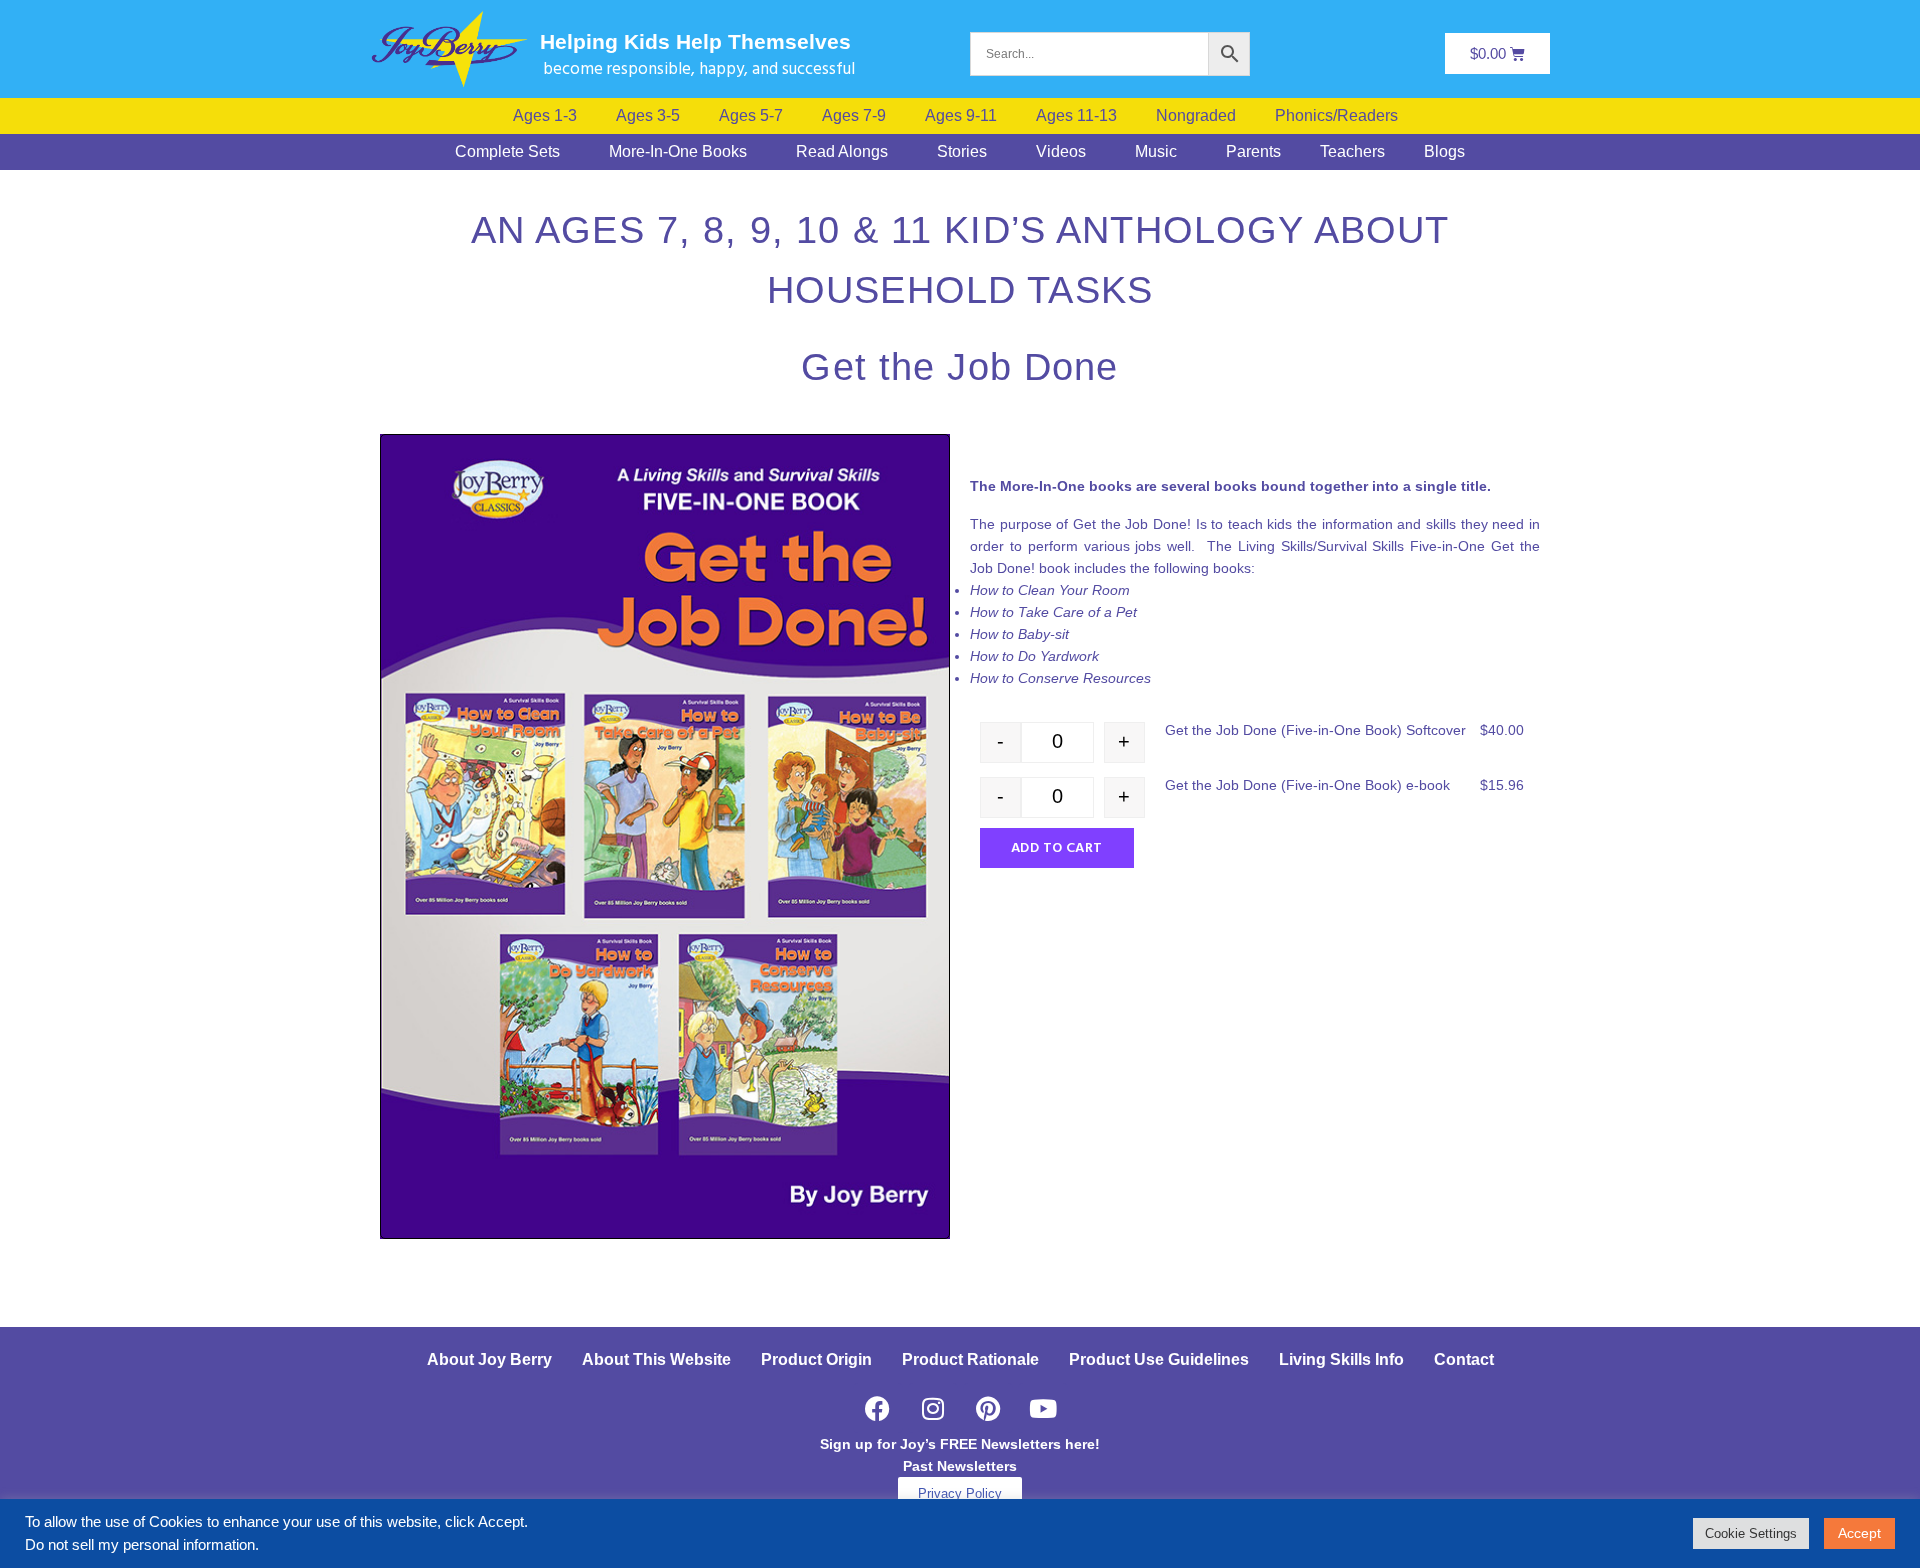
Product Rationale (970, 1359)
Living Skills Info (1341, 1359)
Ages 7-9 (854, 116)
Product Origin (816, 1359)
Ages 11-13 (1076, 116)
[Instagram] (933, 1408)
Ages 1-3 (545, 116)
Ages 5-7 (751, 116)
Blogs (1444, 152)
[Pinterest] (988, 1408)
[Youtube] (1043, 1408)
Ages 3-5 (648, 116)
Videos (1061, 152)
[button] (1341, 116)
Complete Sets (507, 152)
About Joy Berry (489, 1359)
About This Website (656, 1359)
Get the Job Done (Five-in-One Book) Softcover (1315, 730)
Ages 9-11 (961, 116)
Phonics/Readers (1336, 116)
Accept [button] (1859, 1533)
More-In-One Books (678, 152)
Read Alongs (842, 152)
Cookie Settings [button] (1751, 1533)
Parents (1253, 152)
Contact (1464, 1359)
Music (1156, 152)
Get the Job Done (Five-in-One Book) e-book (1307, 785)
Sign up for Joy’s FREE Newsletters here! (960, 1444)
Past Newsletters (960, 1466)
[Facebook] (878, 1408)
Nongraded (1196, 116)
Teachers (1352, 152)
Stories (962, 152)
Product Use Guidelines (1159, 1359)
